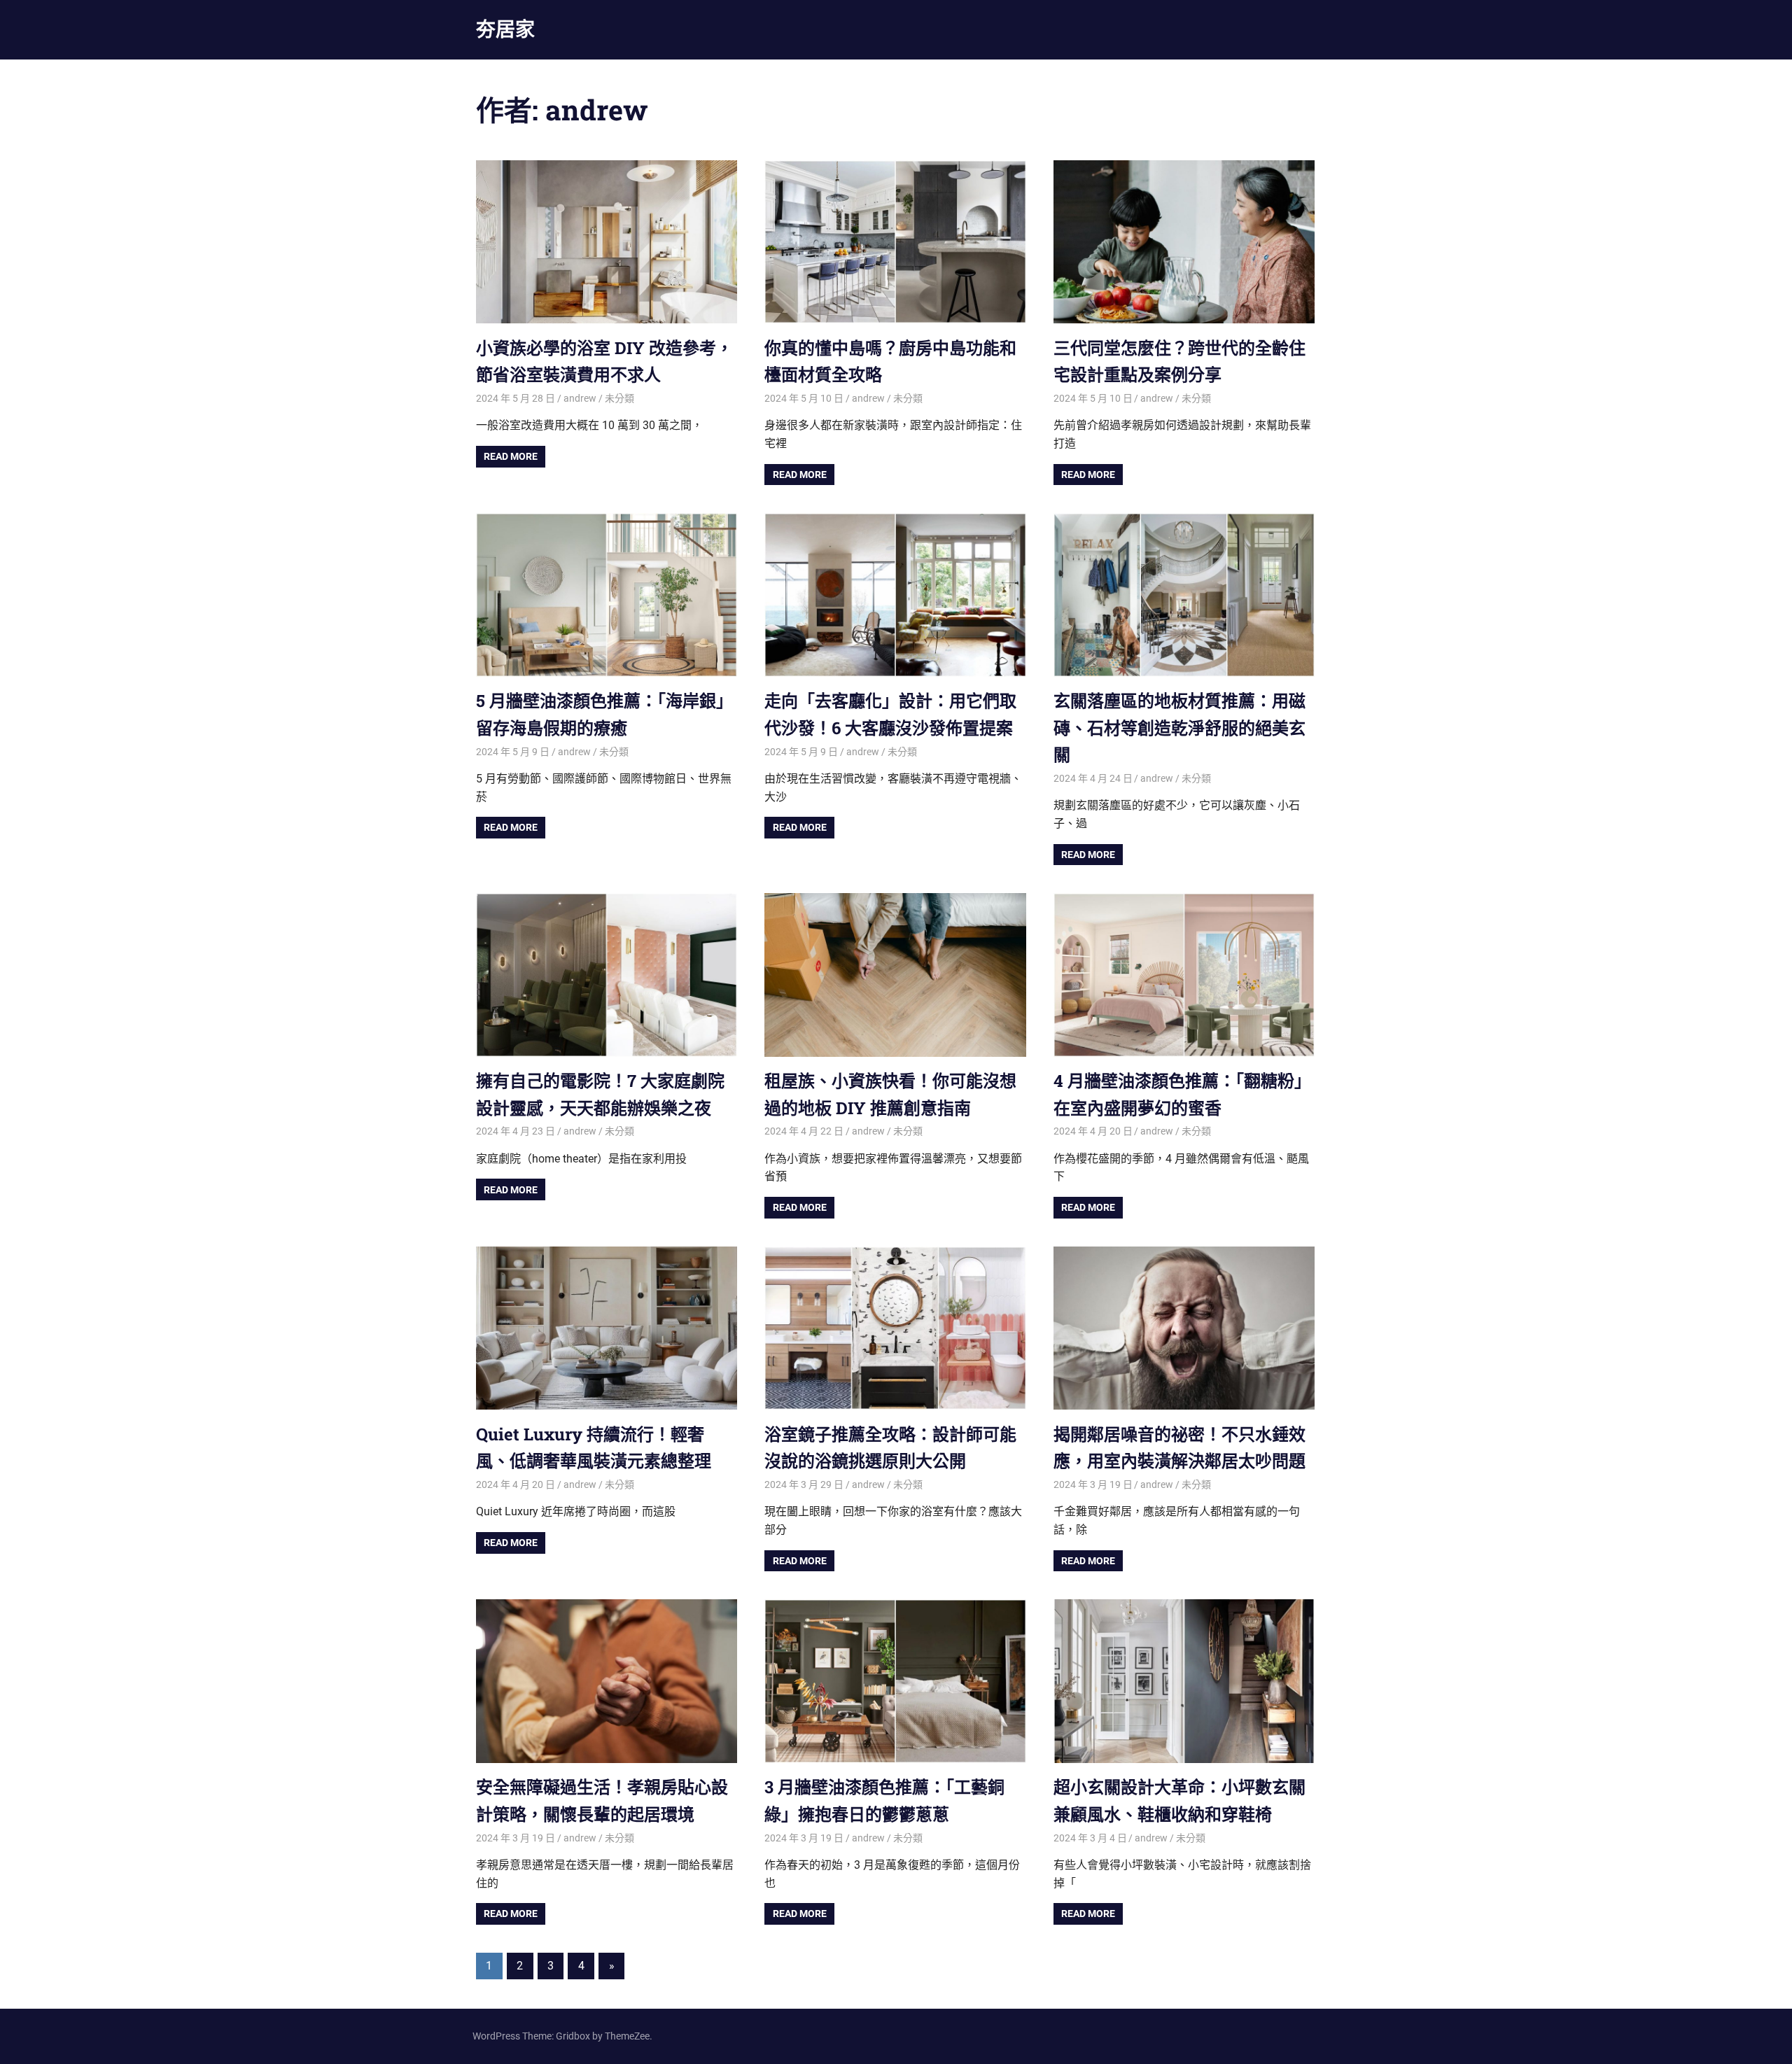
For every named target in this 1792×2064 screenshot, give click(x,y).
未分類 (619, 398)
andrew (580, 398)
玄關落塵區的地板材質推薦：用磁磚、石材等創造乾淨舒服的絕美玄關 (1179, 728)
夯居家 (505, 29)
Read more (511, 456)
